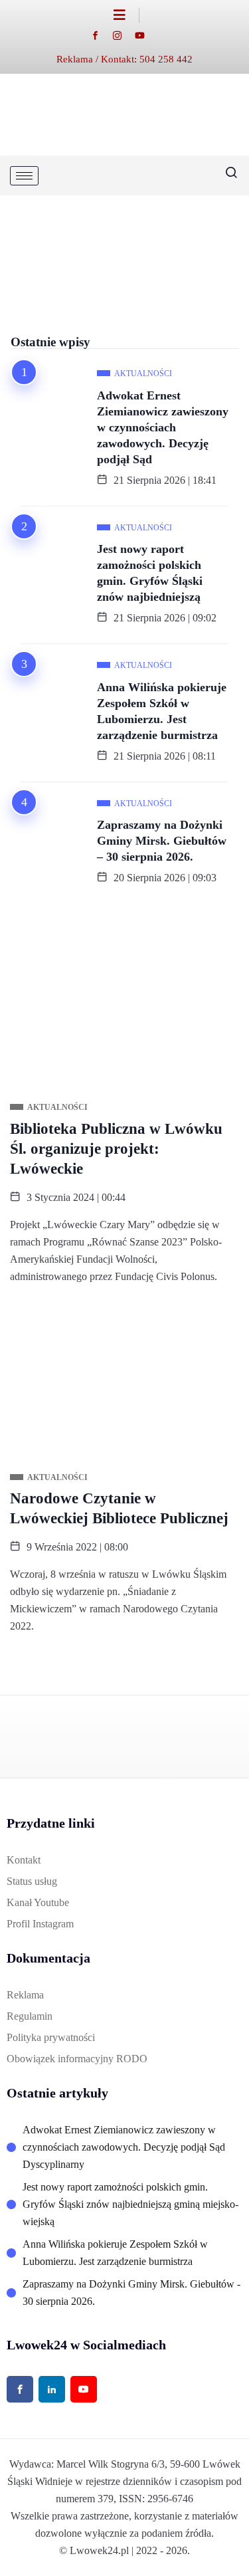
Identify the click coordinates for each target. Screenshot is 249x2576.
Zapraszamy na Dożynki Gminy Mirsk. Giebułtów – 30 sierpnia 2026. (162, 841)
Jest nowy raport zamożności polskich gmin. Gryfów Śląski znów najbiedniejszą (150, 573)
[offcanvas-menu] (126, 15)
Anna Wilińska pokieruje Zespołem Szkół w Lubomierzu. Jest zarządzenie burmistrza (162, 711)
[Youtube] (146, 35)
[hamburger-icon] (24, 176)
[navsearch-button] (226, 175)
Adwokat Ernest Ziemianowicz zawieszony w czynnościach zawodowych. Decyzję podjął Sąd (163, 427)
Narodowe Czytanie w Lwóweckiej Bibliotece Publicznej (119, 1508)
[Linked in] (52, 2389)
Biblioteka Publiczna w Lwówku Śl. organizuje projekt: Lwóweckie (116, 1149)
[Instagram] (124, 35)
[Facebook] (102, 35)
